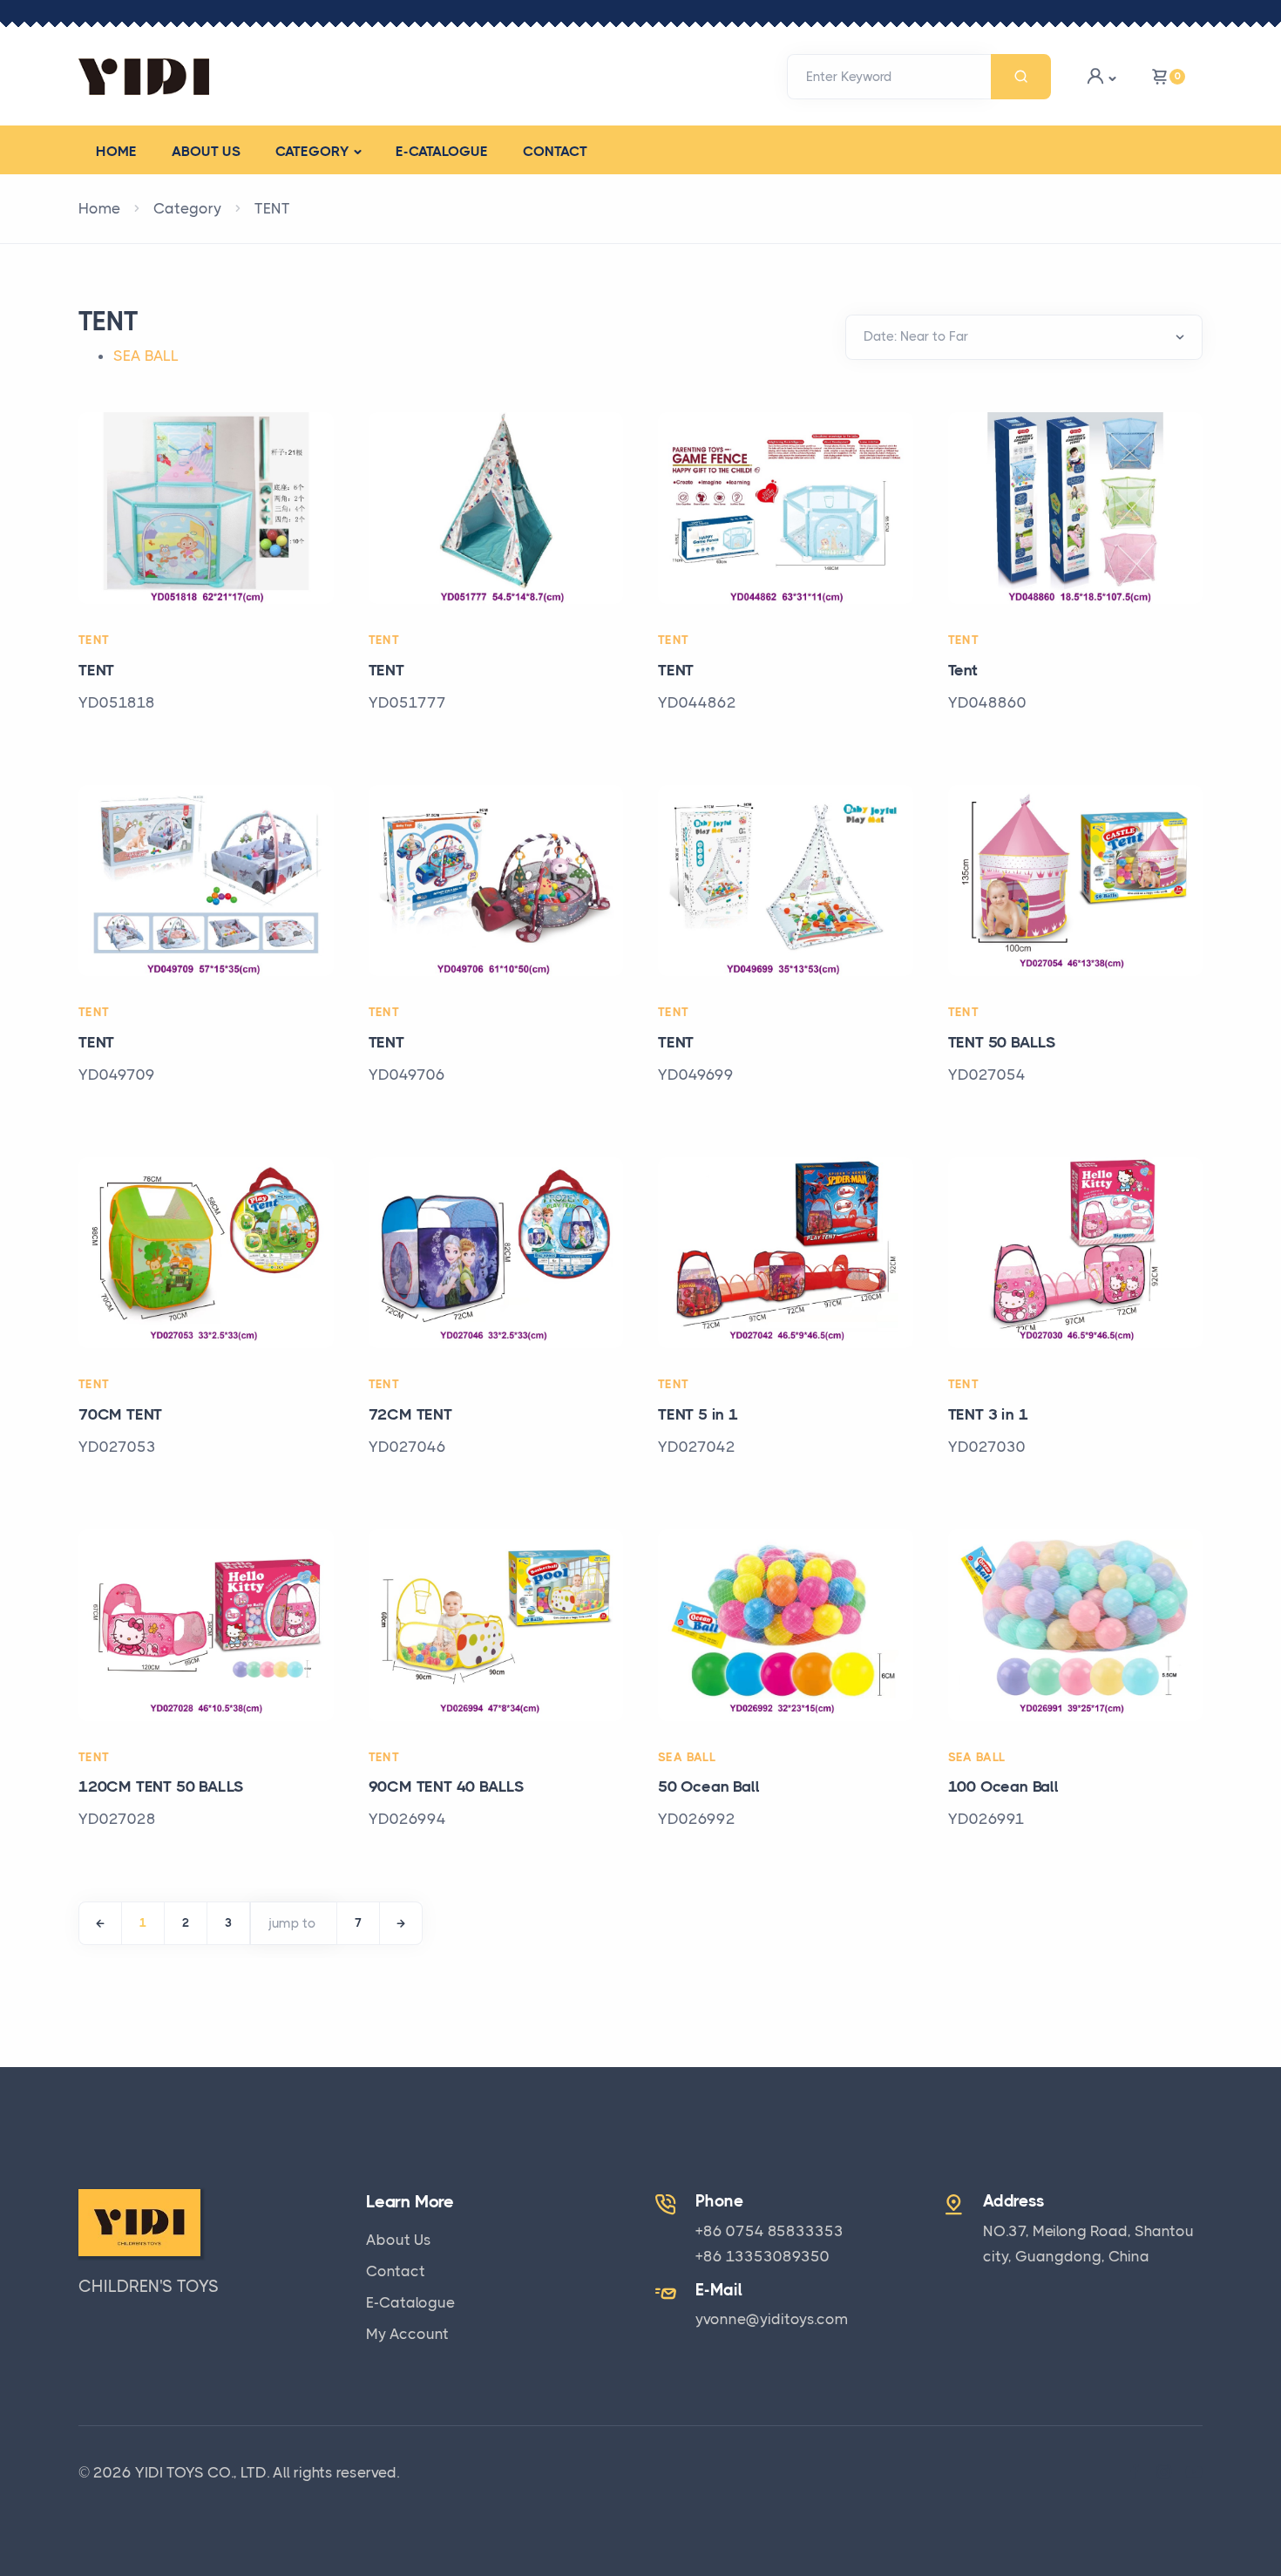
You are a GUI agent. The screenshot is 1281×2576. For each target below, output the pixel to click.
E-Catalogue (442, 151)
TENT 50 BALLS (1002, 1042)
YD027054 (987, 1074)
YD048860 (987, 702)
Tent (963, 670)
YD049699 (696, 1074)
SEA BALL (146, 356)
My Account (407, 2334)
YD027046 (407, 1447)
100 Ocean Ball (1003, 1786)
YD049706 (407, 1074)
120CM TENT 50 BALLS (161, 1786)
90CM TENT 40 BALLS (447, 1786)
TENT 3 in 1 (988, 1414)
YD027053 (117, 1447)
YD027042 (697, 1447)
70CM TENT (120, 1414)
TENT (272, 208)
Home (116, 151)
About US (206, 151)
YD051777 (407, 702)
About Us (399, 2240)
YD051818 (117, 702)
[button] (1101, 76)
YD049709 (117, 1074)
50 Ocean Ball (708, 1786)
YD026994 (407, 1819)
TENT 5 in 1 (698, 1414)
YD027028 (117, 1819)
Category (312, 151)
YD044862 (697, 702)
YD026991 (986, 1819)
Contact (555, 151)
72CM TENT (410, 1414)
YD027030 (987, 1447)
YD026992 (697, 1819)
